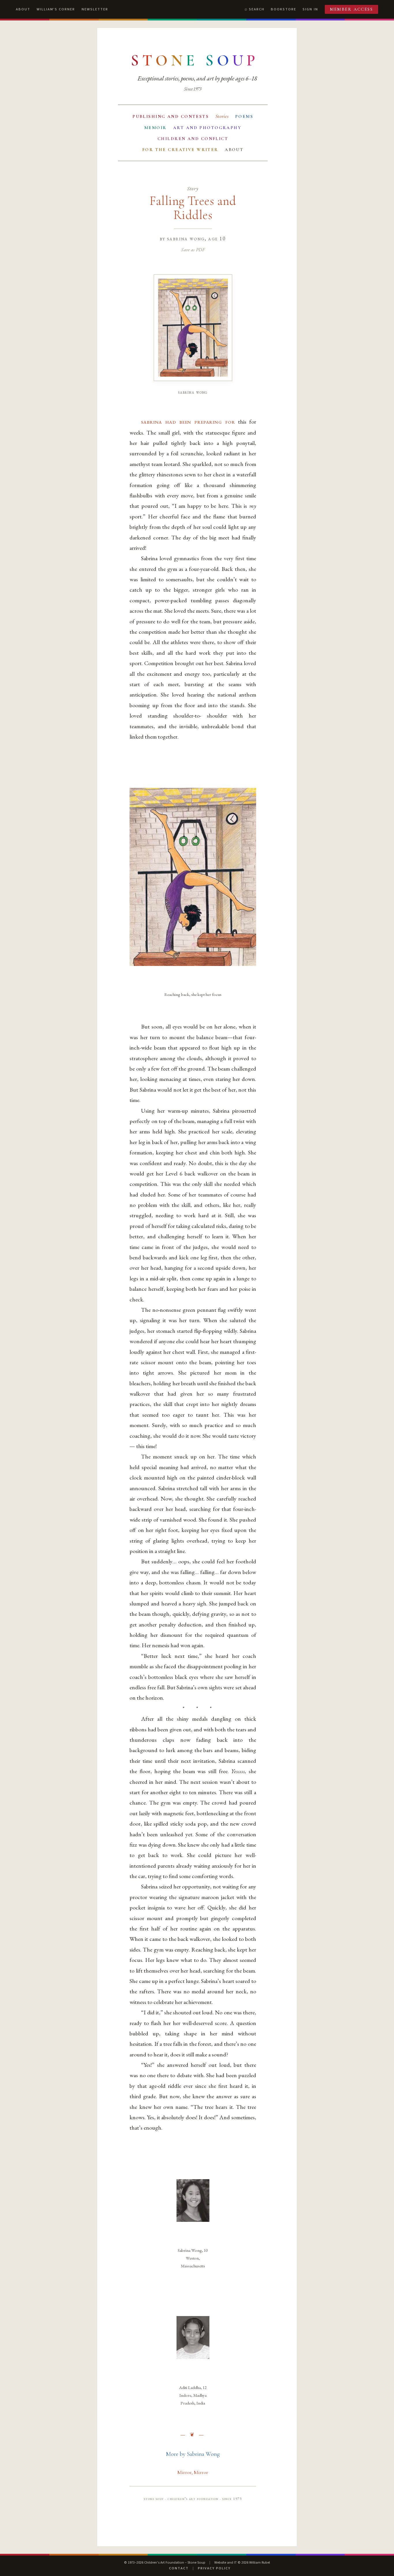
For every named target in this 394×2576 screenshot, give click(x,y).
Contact (179, 2568)
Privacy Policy (214, 2568)
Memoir (155, 128)
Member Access (352, 9)
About (23, 9)
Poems (244, 116)
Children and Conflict (193, 139)
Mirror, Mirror (193, 2472)
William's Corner (56, 9)
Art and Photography (207, 128)
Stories (222, 116)
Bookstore (284, 9)
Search (257, 9)
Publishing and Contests (171, 116)
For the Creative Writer (180, 150)
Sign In (310, 9)
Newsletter (95, 9)
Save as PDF (193, 250)
